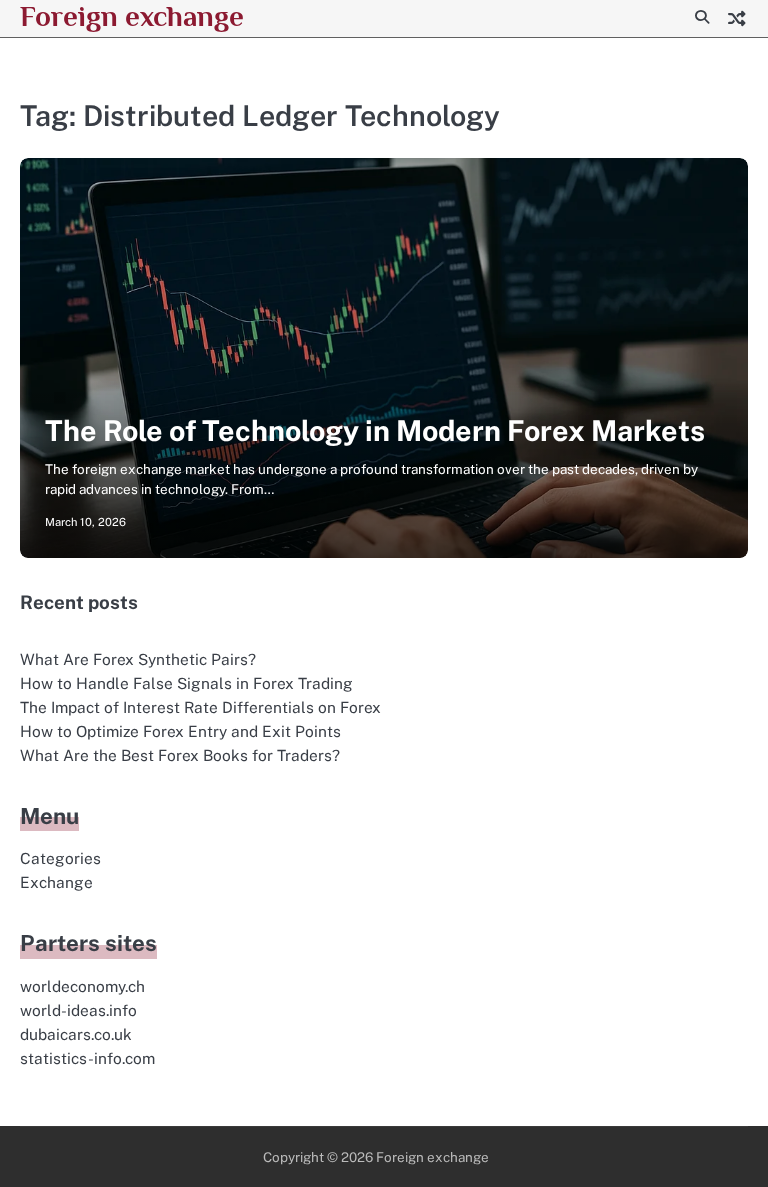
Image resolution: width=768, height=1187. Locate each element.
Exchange (56, 882)
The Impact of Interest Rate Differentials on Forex (200, 707)
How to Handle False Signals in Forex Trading (186, 683)
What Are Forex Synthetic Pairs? (138, 659)
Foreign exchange (132, 16)
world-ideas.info (78, 1010)
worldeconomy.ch (82, 986)
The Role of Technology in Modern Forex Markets (375, 430)
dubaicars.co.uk (76, 1034)
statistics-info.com (87, 1058)
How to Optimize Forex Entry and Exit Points (180, 731)
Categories (60, 858)
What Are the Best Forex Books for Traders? (180, 755)
